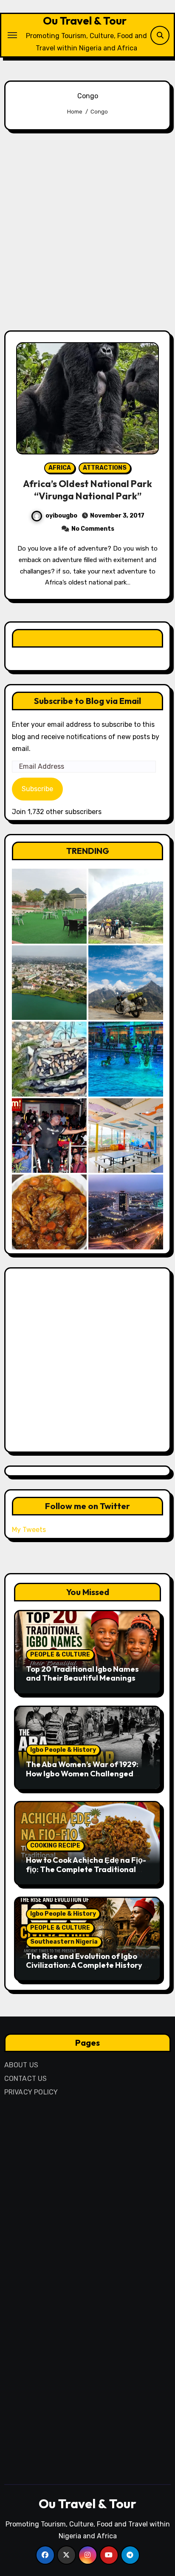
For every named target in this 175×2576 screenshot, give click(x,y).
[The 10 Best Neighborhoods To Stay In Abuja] (126, 1212)
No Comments (93, 529)
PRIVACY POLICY (31, 2092)
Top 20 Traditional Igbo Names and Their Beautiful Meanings (82, 1674)
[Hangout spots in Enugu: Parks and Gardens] (49, 906)
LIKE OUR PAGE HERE (87, 638)
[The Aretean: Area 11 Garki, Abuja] (126, 1136)
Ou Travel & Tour (85, 21)
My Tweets (29, 1530)
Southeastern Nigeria (64, 1942)
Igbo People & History (63, 1750)
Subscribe (37, 789)
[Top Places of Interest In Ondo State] (126, 906)
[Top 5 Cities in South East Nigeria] (49, 983)
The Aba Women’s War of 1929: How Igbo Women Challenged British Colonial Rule (82, 1773)
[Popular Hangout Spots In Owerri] (49, 1136)
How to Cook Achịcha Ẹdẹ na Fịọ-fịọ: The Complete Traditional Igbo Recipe (86, 1869)
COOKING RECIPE (55, 1846)
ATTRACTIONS (105, 468)
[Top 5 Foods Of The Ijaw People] (49, 1212)
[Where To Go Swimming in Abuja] (126, 1059)
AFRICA (60, 468)
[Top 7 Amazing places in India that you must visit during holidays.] (126, 983)
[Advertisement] (87, 230)
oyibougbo (61, 516)
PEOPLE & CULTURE (60, 1655)
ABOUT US (21, 2065)
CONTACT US (26, 2079)
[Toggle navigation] (12, 35)
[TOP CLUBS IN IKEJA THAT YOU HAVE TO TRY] (49, 1059)
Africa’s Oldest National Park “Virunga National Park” (87, 490)
